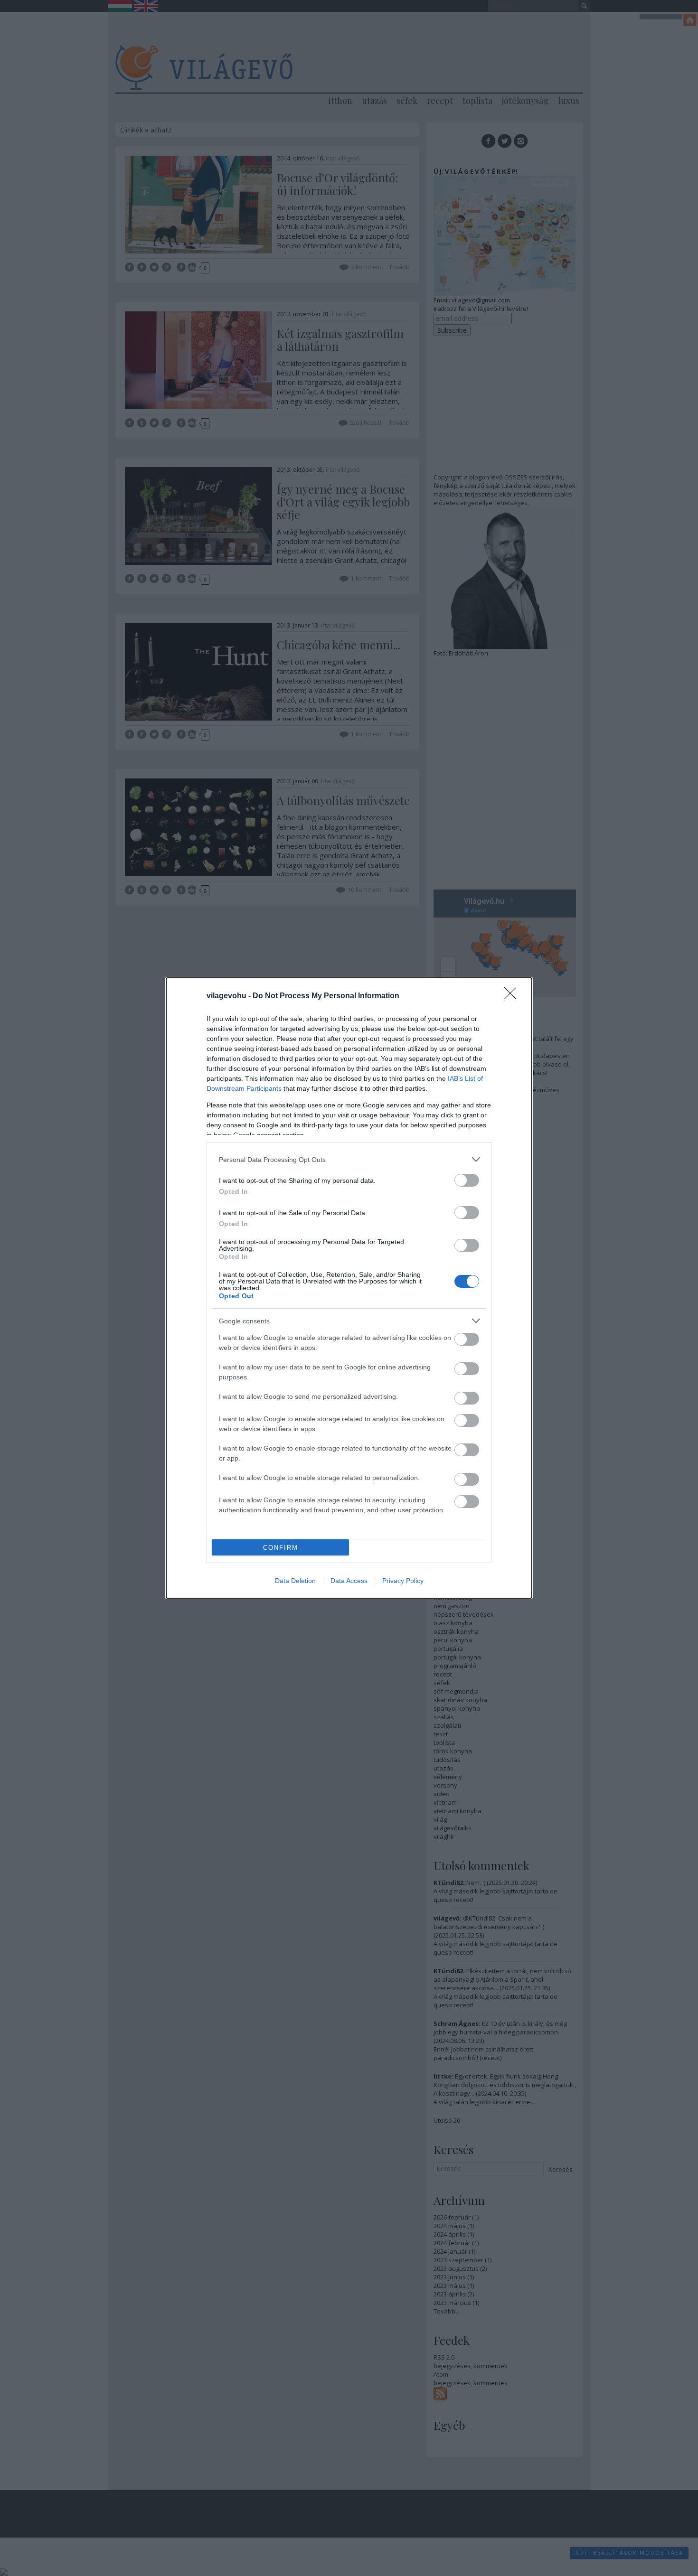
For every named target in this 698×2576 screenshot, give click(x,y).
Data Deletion (295, 1581)
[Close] (513, 996)
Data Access (349, 1581)
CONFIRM (281, 1548)
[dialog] (349, 1288)
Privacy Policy (403, 1581)
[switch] (467, 1180)
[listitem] (349, 1159)
